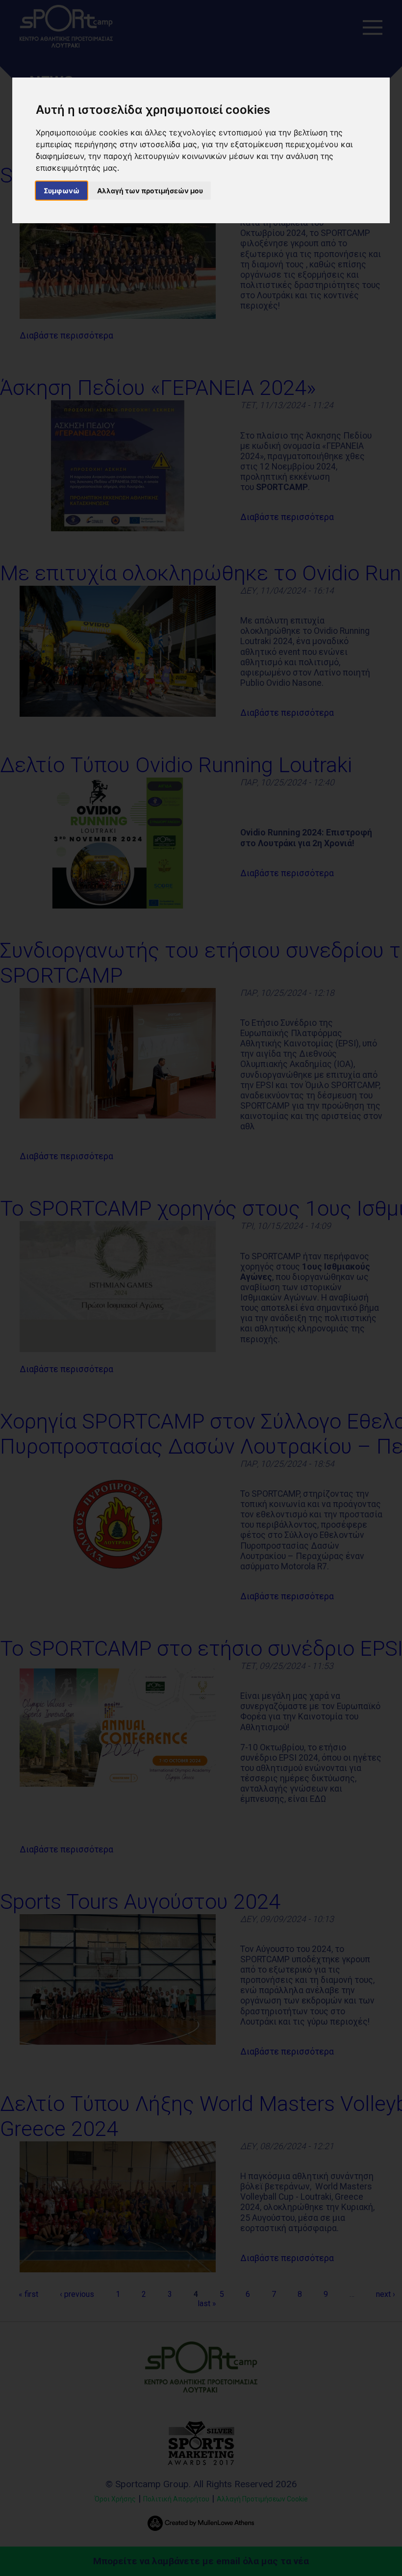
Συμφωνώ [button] (62, 191)
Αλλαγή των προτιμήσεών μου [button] (150, 191)
